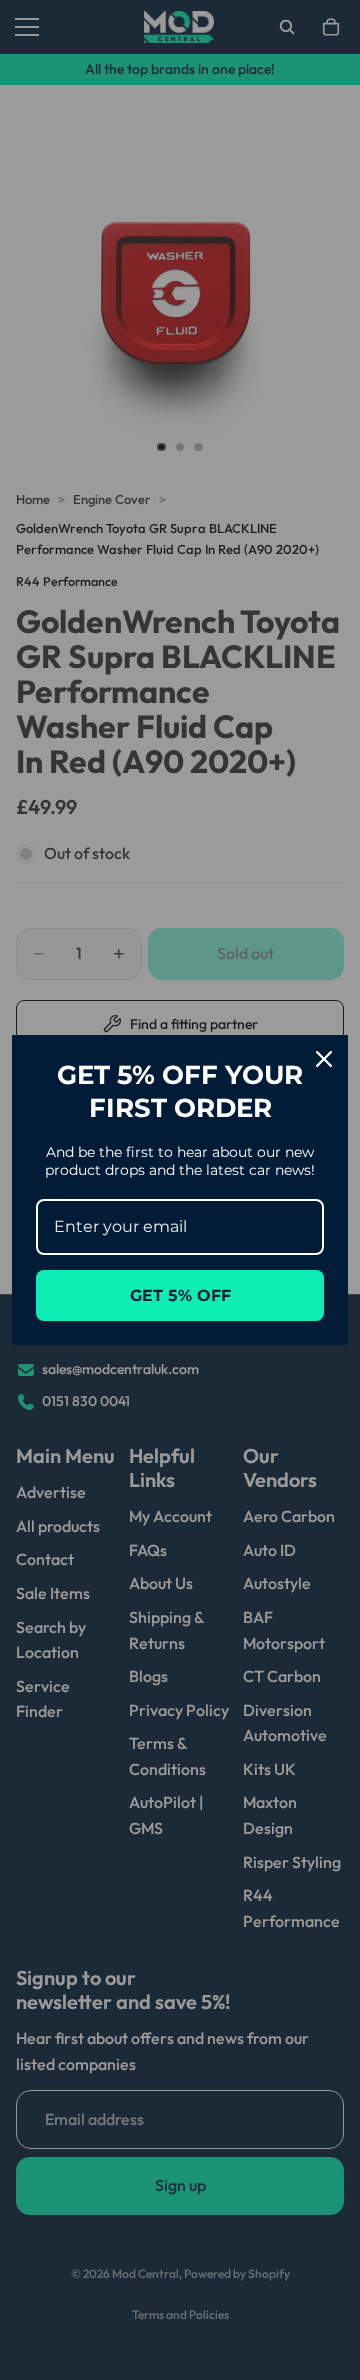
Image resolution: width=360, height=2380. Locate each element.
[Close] (324, 1059)
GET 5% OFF (180, 1295)
